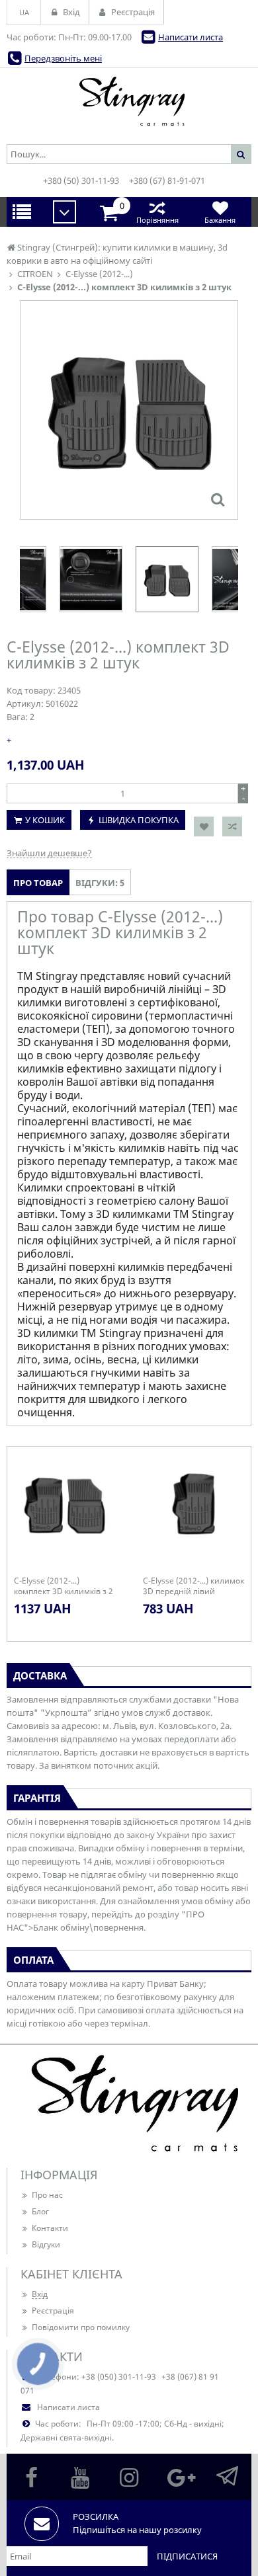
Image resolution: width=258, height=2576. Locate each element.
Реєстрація (53, 2311)
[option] (129, 410)
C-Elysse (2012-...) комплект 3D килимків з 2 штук (64, 1586)
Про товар (38, 883)
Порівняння (157, 220)
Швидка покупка (139, 820)
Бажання (220, 220)
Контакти (50, 2228)
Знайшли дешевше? (49, 853)
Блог (40, 2211)
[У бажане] (204, 826)
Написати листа (191, 37)
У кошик (45, 820)
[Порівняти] (232, 826)
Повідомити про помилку (81, 2327)
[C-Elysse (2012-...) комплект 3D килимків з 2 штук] (218, 499)
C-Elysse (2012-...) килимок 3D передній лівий (193, 1586)
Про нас (47, 2195)
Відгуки (46, 2244)
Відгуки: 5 (100, 883)
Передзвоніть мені (63, 58)
